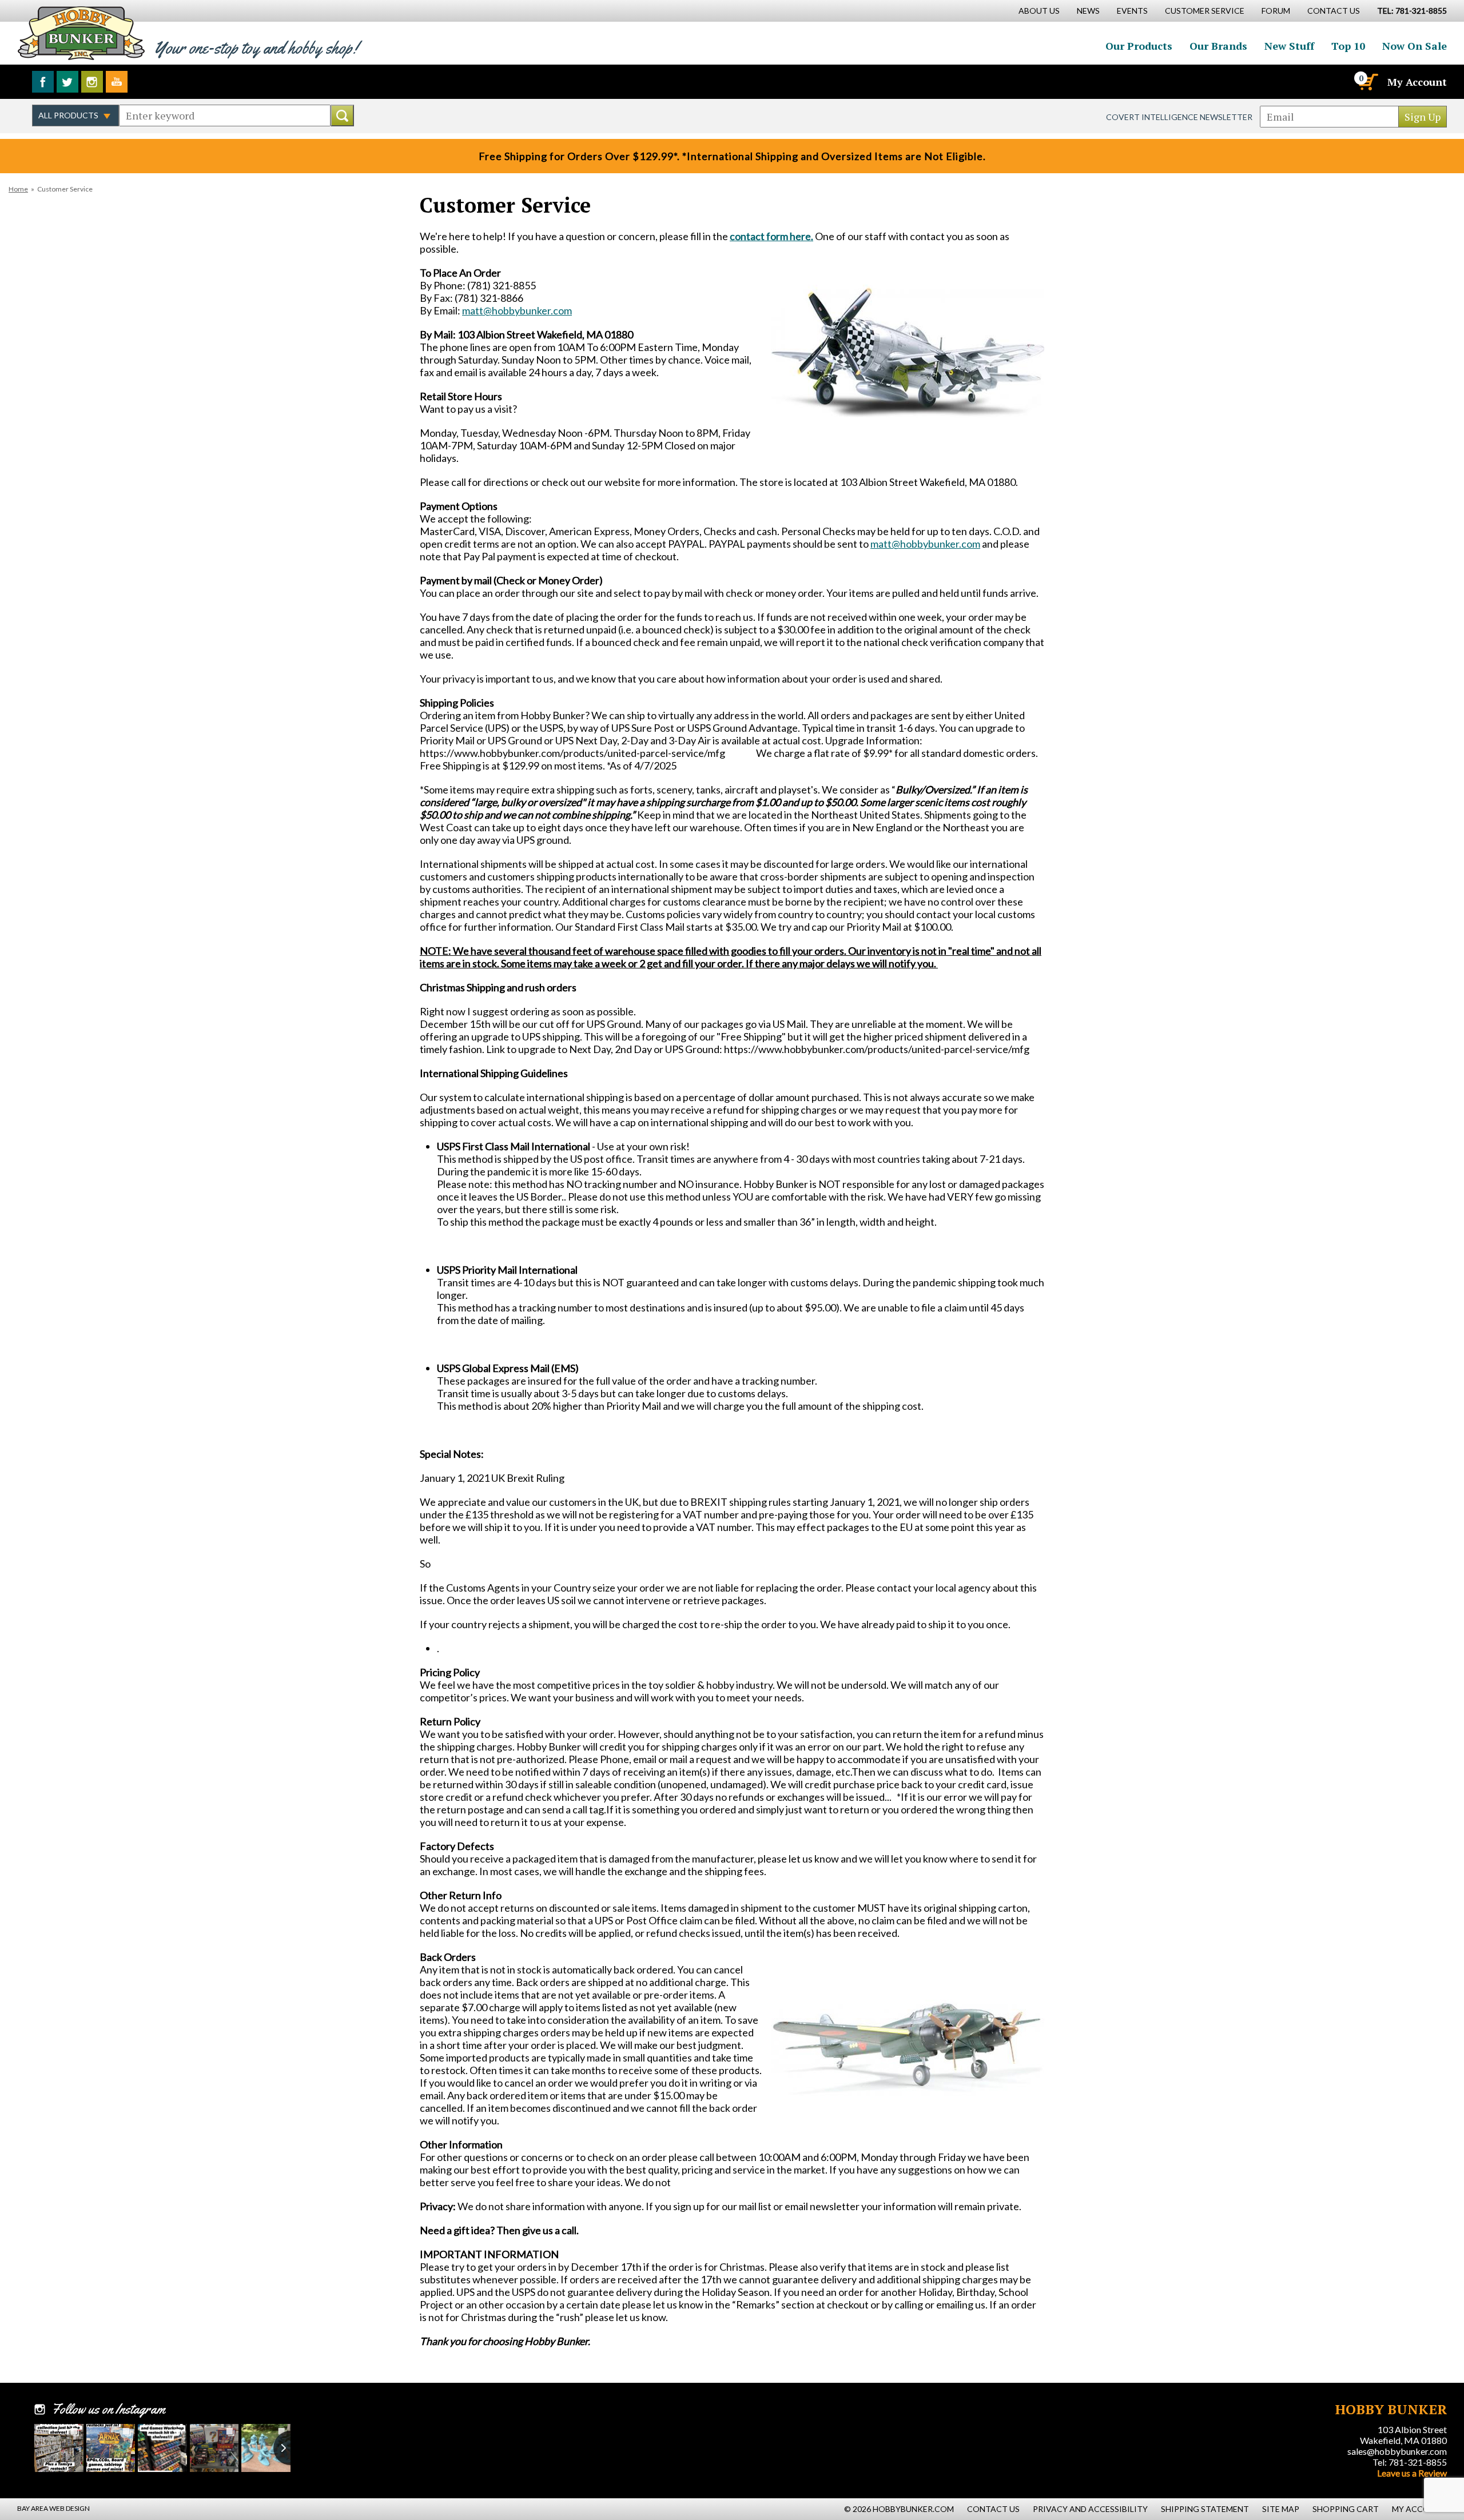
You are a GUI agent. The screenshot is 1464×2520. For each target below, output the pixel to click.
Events (1132, 11)
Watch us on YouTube (117, 82)
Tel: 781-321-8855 (1410, 2462)
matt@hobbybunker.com (517, 310)
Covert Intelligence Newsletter (1179, 117)
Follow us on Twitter (67, 82)
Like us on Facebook (43, 82)
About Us (1039, 11)
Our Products (1139, 46)
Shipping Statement (1205, 2509)
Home (18, 189)
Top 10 (1348, 46)
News (1088, 11)
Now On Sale (1415, 46)
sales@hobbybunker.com (1397, 2451)
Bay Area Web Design (53, 2508)
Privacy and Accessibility (1090, 2509)
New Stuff (1289, 46)
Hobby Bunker (81, 33)
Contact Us (1334, 11)
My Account (1417, 82)
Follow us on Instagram (92, 82)
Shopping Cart (1346, 2509)
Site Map (1281, 2509)
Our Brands (1218, 46)
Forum (1276, 11)
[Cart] (1367, 82)
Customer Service (1205, 11)
